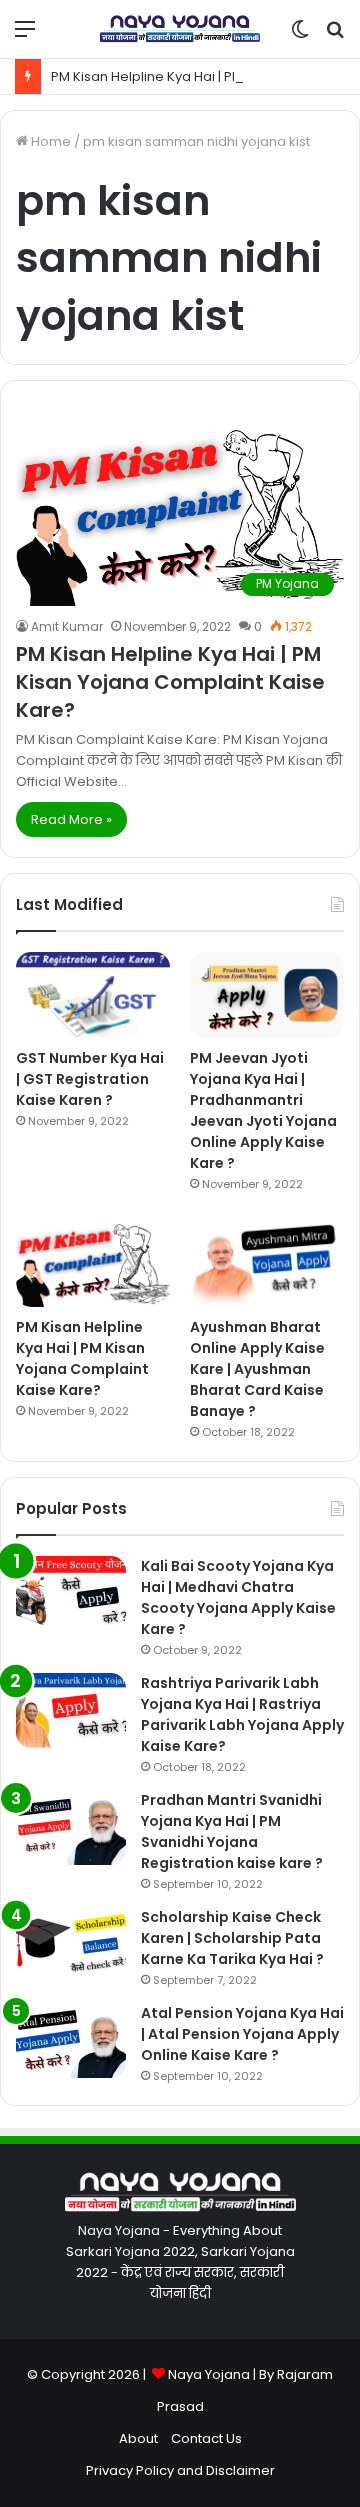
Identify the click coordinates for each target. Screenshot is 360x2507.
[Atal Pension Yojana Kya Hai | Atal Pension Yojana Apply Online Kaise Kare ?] (71, 2040)
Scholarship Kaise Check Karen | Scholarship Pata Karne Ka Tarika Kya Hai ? (232, 1938)
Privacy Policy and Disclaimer (180, 2470)
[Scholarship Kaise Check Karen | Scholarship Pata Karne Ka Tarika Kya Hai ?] (71, 1944)
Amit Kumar (67, 626)
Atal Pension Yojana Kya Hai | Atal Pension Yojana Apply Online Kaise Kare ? (242, 2034)
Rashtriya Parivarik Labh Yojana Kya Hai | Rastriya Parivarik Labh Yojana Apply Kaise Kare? (242, 1714)
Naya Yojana (209, 2374)
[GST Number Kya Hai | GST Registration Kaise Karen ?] (93, 995)
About (138, 2438)
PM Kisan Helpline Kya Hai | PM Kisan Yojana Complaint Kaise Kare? (170, 682)
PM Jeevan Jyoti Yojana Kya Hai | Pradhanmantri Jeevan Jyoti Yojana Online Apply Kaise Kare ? (263, 1110)
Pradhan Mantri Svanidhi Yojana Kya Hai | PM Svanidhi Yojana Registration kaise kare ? (232, 1831)
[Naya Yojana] (180, 29)
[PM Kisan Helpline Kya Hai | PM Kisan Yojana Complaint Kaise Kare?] (93, 1263)
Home (49, 141)
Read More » (71, 819)
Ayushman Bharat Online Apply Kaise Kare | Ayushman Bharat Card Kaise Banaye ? (257, 1369)
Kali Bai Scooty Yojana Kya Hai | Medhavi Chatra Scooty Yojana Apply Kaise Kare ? (238, 1597)
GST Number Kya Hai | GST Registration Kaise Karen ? (90, 1079)
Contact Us (206, 2438)
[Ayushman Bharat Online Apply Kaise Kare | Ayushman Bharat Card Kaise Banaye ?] (267, 1263)
